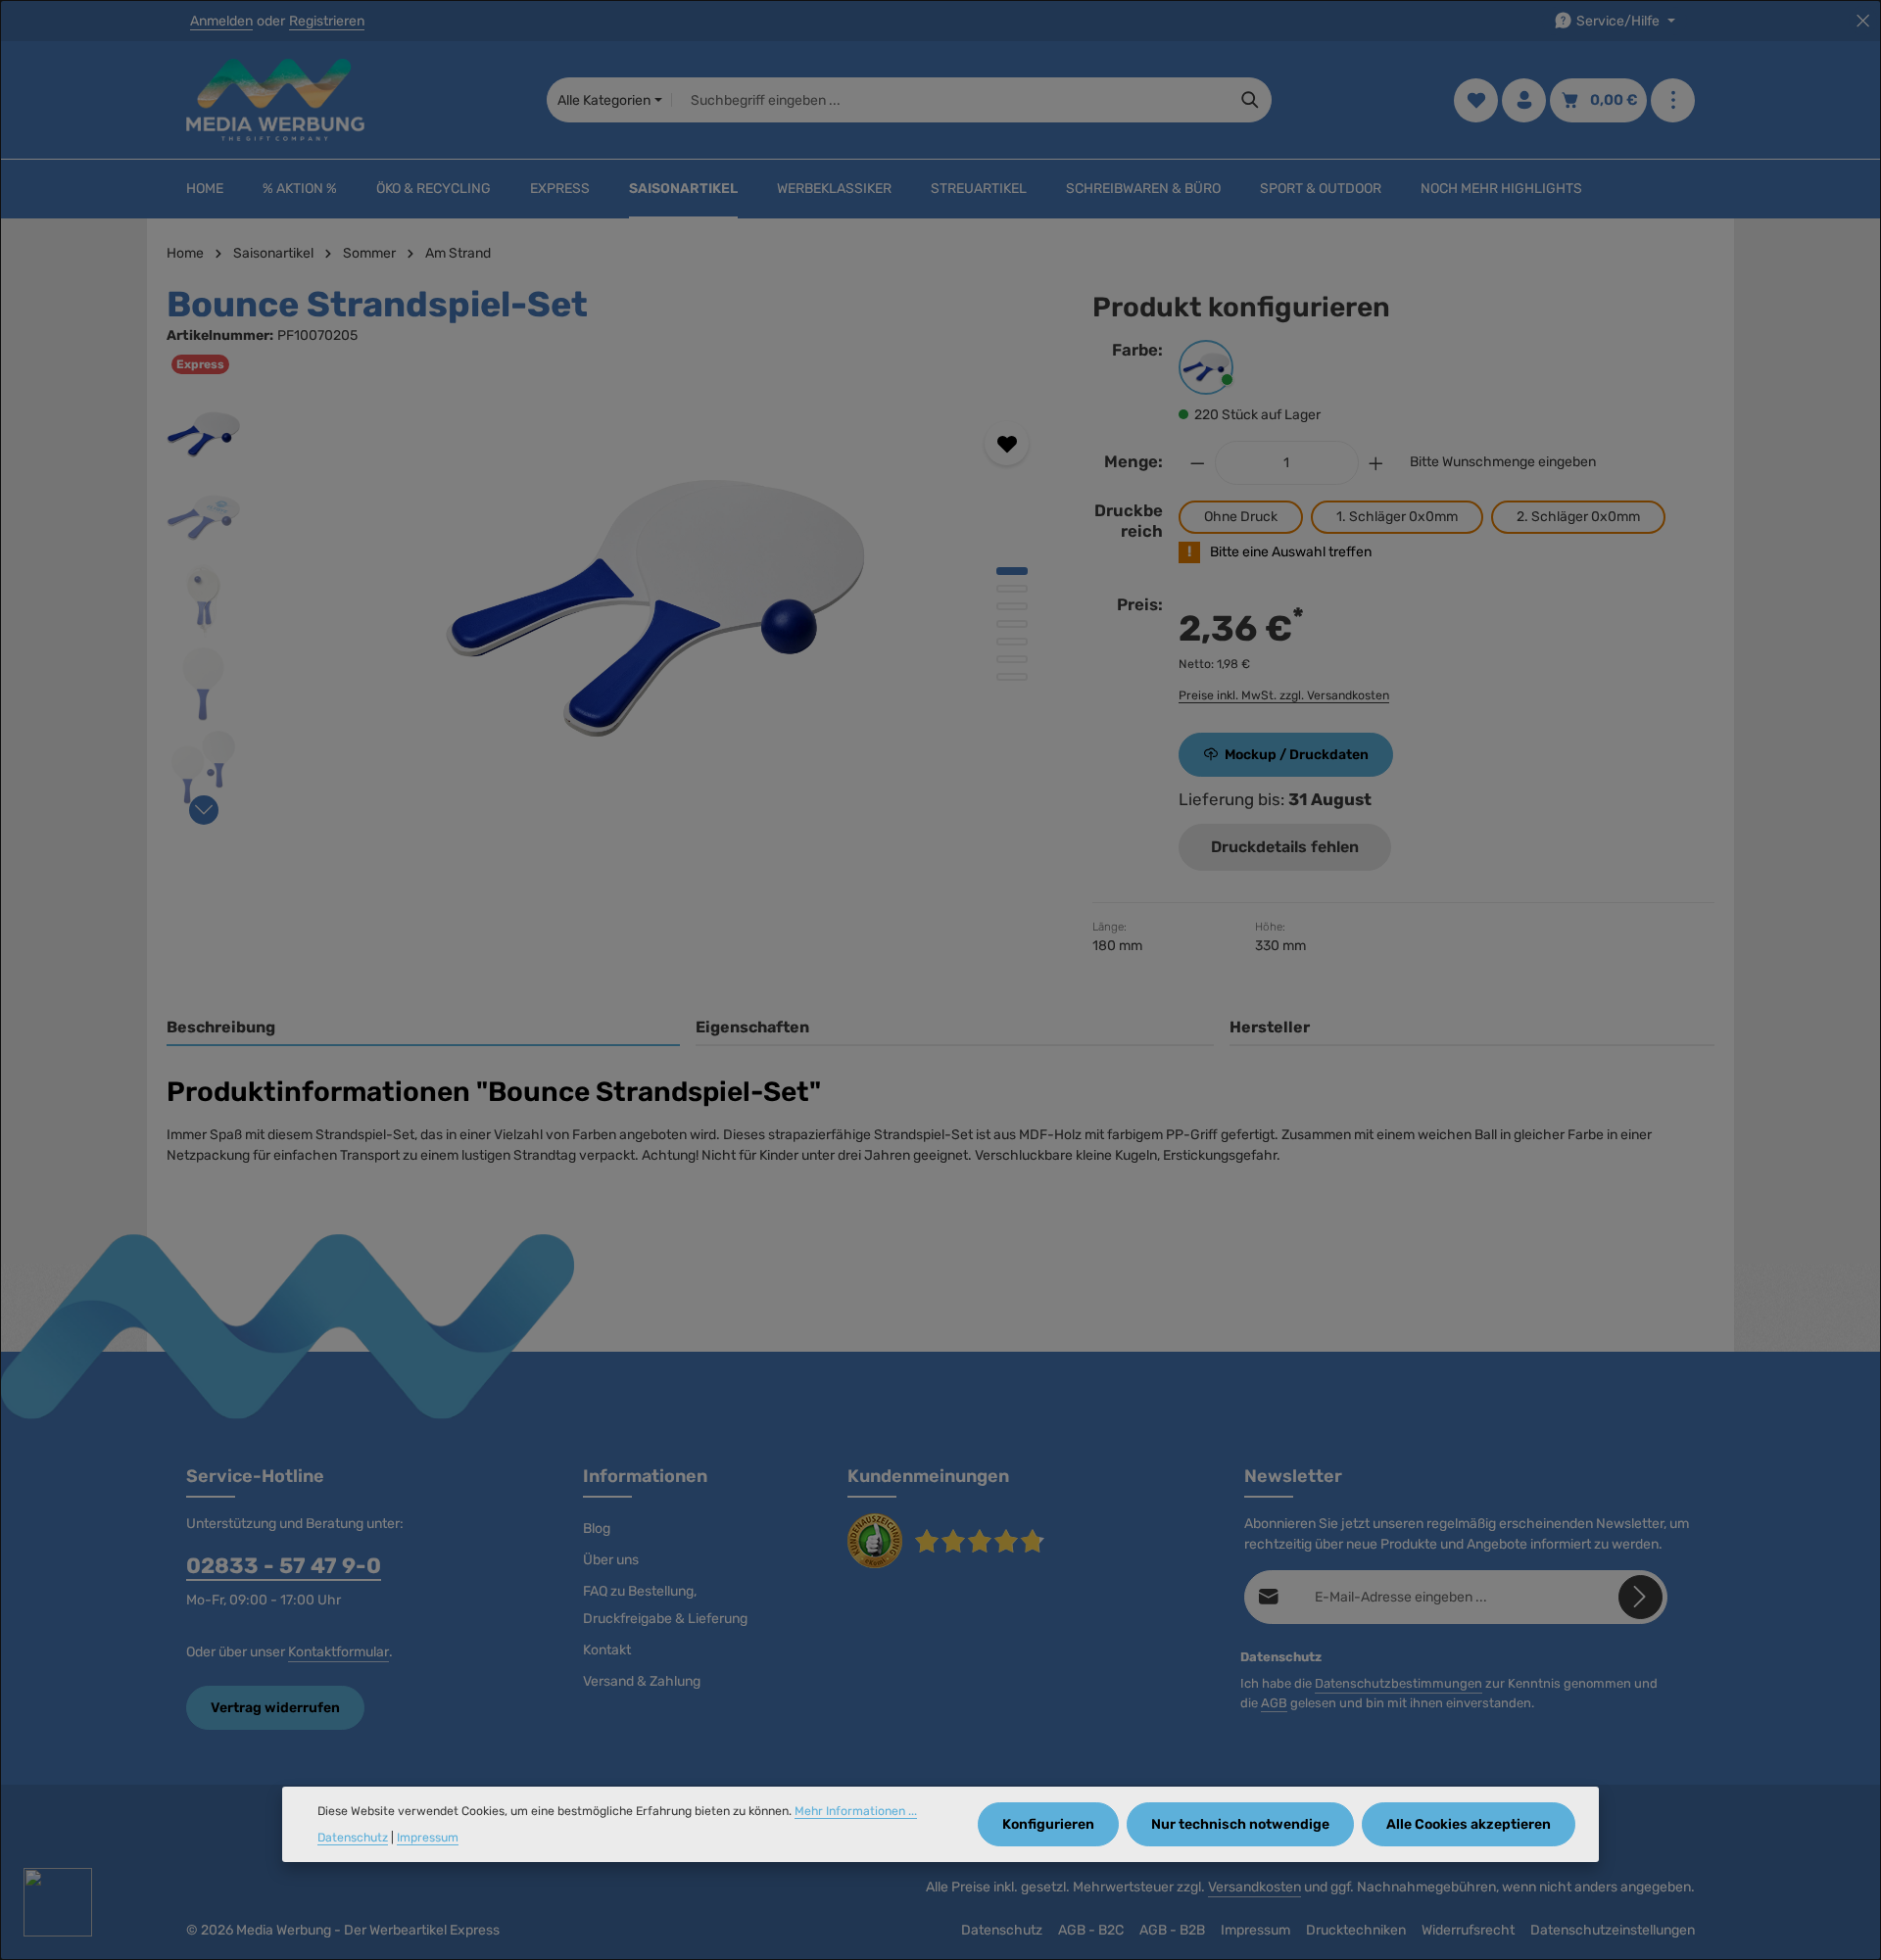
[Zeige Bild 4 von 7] (1012, 624)
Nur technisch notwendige (1240, 1824)
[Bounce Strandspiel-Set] (655, 608)
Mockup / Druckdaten (1297, 755)
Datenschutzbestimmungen (1399, 1683)
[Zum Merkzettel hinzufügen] (1007, 443)
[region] (610, 608)
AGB (1274, 1703)
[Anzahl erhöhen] (1376, 463)
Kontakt (607, 1650)
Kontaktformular (338, 1652)
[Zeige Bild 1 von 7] (1012, 571)
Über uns (611, 1560)
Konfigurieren (1048, 1824)
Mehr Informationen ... (856, 1811)
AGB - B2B (1172, 1930)
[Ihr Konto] (1524, 100)
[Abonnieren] (1640, 1597)
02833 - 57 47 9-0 (284, 1566)
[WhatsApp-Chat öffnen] (58, 1902)
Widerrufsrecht (1468, 1930)
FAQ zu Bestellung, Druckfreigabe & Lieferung (665, 1605)
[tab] (423, 1028)
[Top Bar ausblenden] (1863, 21)
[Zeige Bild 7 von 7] (1012, 677)
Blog (597, 1529)
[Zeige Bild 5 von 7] (1012, 642)
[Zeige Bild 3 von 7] (1012, 606)
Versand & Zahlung (642, 1681)
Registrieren (327, 21)
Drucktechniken (1356, 1930)
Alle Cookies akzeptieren (1469, 1824)
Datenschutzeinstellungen (1613, 1930)
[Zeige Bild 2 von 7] (1012, 589)
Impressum (1255, 1930)
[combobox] (951, 100)
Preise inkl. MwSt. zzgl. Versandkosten (1284, 695)
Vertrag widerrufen (275, 1708)
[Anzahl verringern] (1197, 463)
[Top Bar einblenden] (1673, 100)
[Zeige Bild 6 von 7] (1012, 659)
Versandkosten (1254, 1887)
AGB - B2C (1091, 1930)
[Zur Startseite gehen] (275, 100)
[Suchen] (1251, 100)
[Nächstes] (204, 810)
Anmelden (221, 21)
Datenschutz (1002, 1930)
